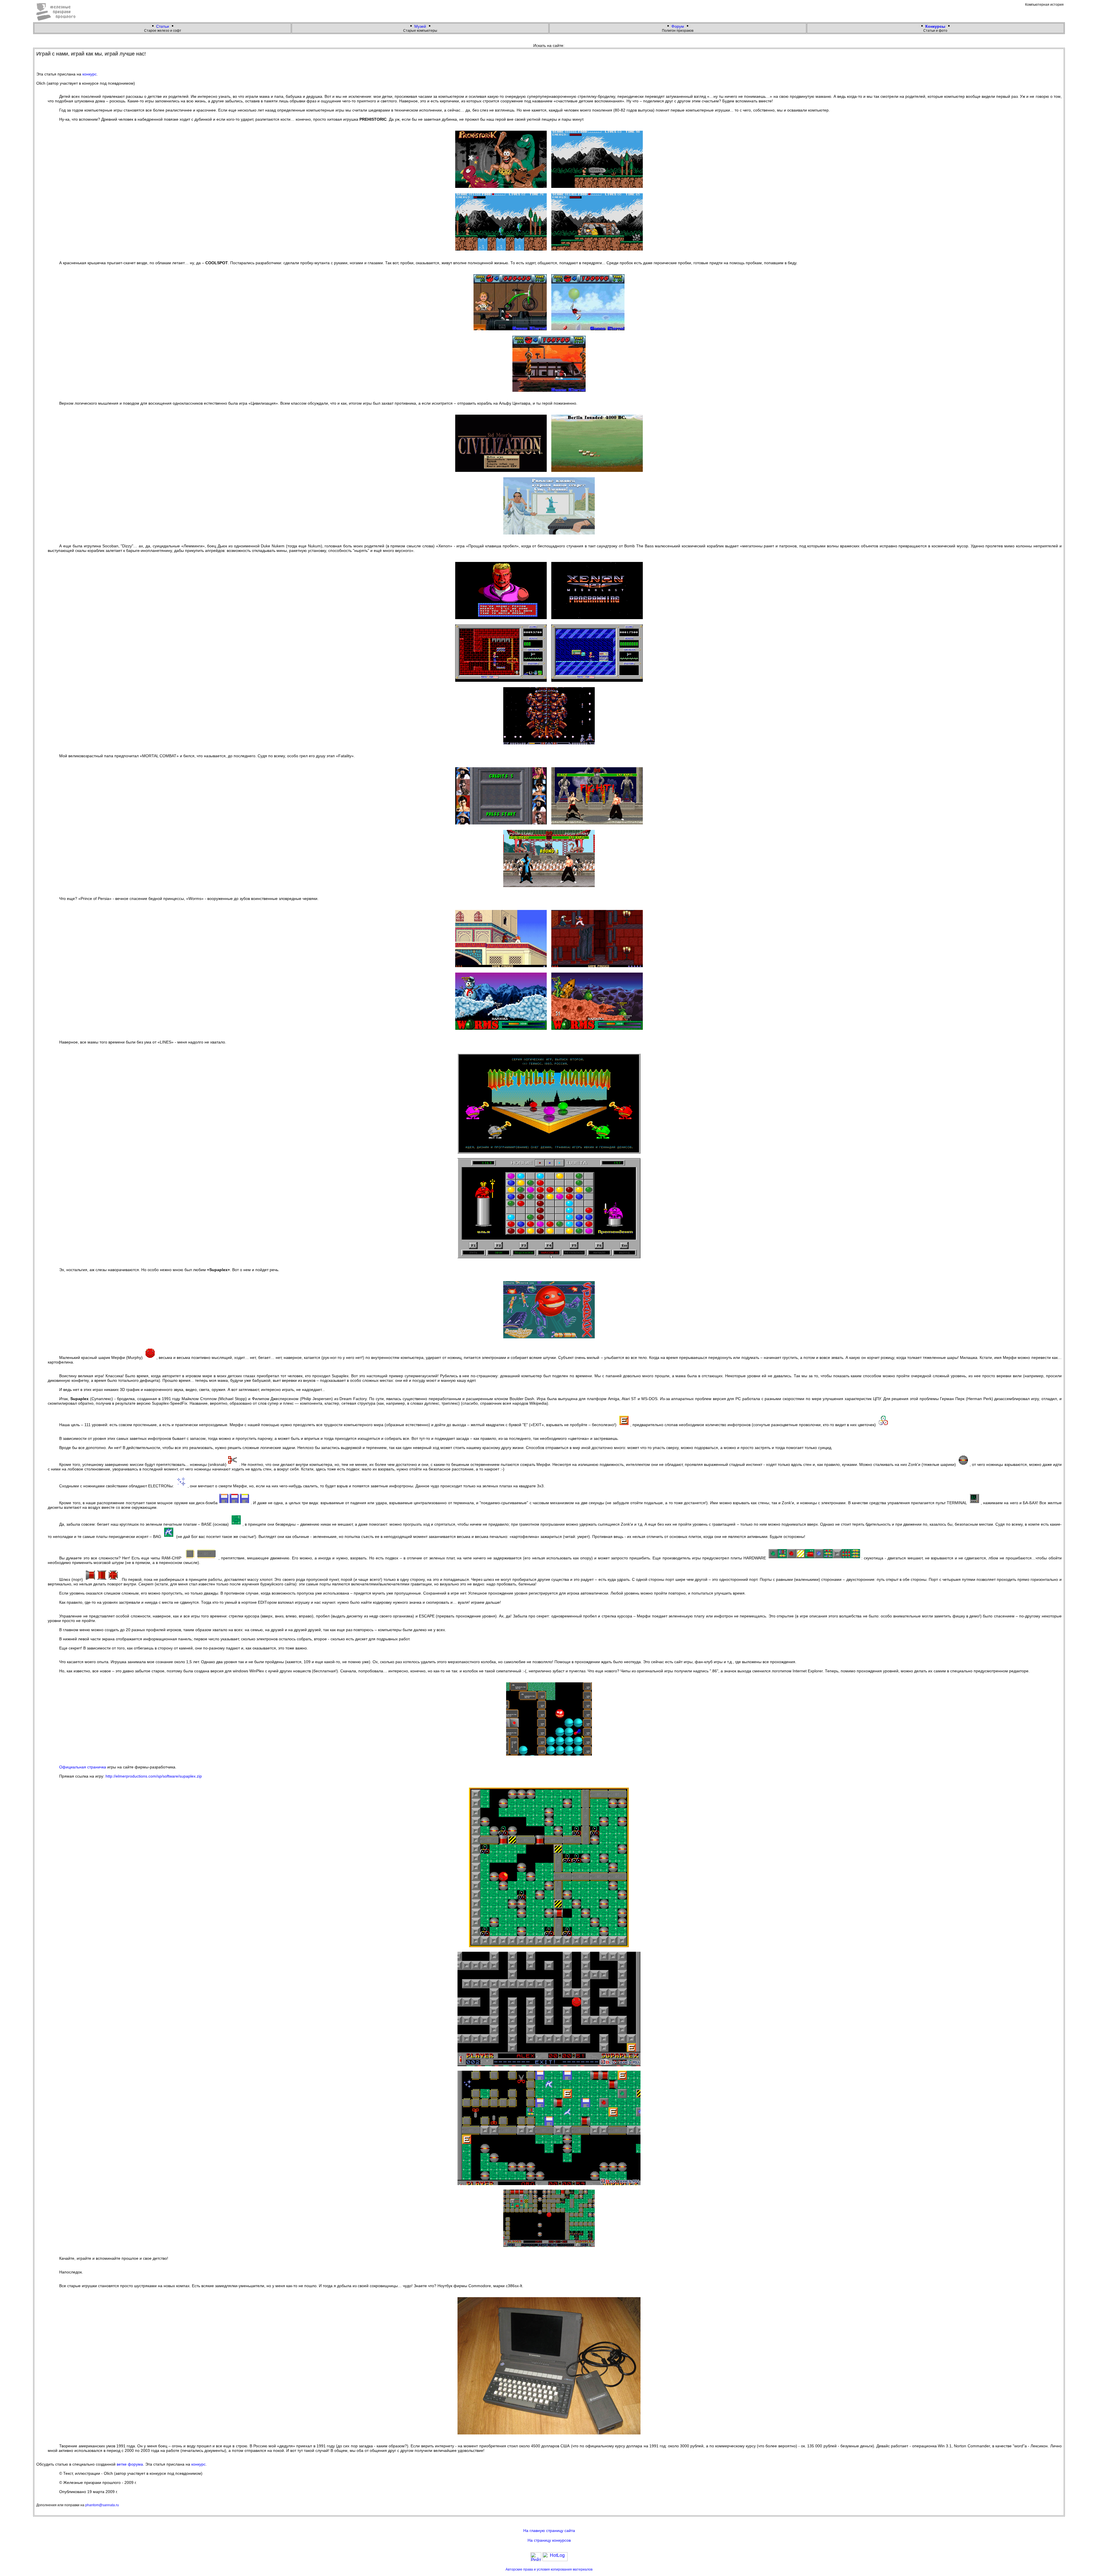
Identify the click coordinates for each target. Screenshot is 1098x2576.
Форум (678, 26)
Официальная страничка (83, 1767)
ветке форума (130, 2464)
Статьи (163, 26)
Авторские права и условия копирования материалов (549, 2569)
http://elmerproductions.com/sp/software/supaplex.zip (154, 1776)
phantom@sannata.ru (102, 2505)
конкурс (89, 74)
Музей (420, 26)
